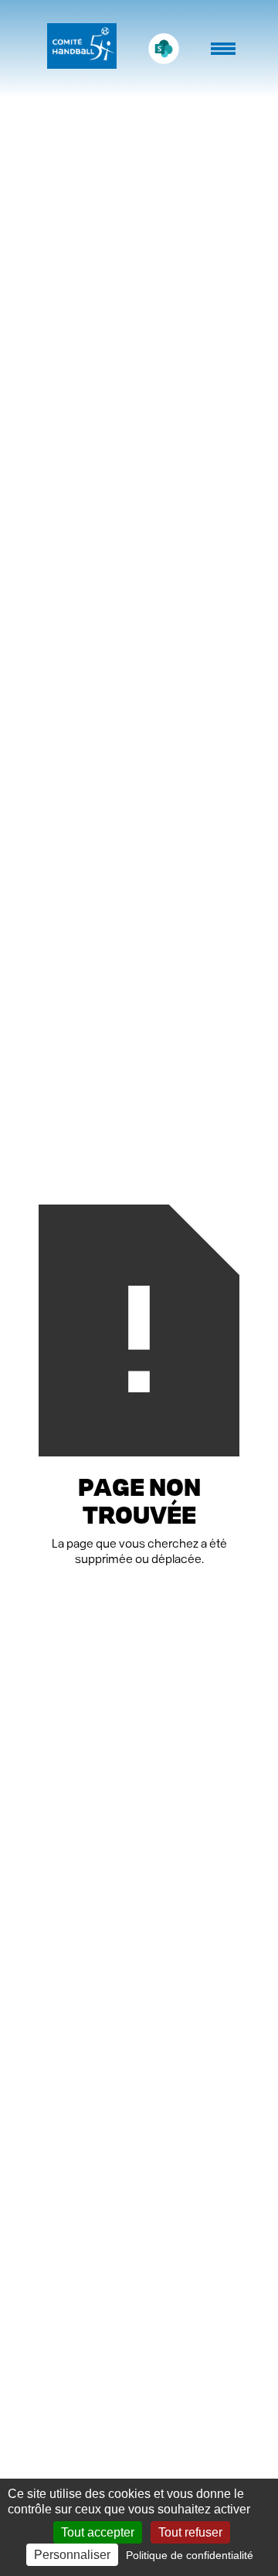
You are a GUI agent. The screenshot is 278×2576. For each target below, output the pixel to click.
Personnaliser (72, 2555)
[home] (78, 49)
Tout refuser (190, 2532)
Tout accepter (98, 2532)
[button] (225, 56)
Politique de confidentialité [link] (190, 2555)
